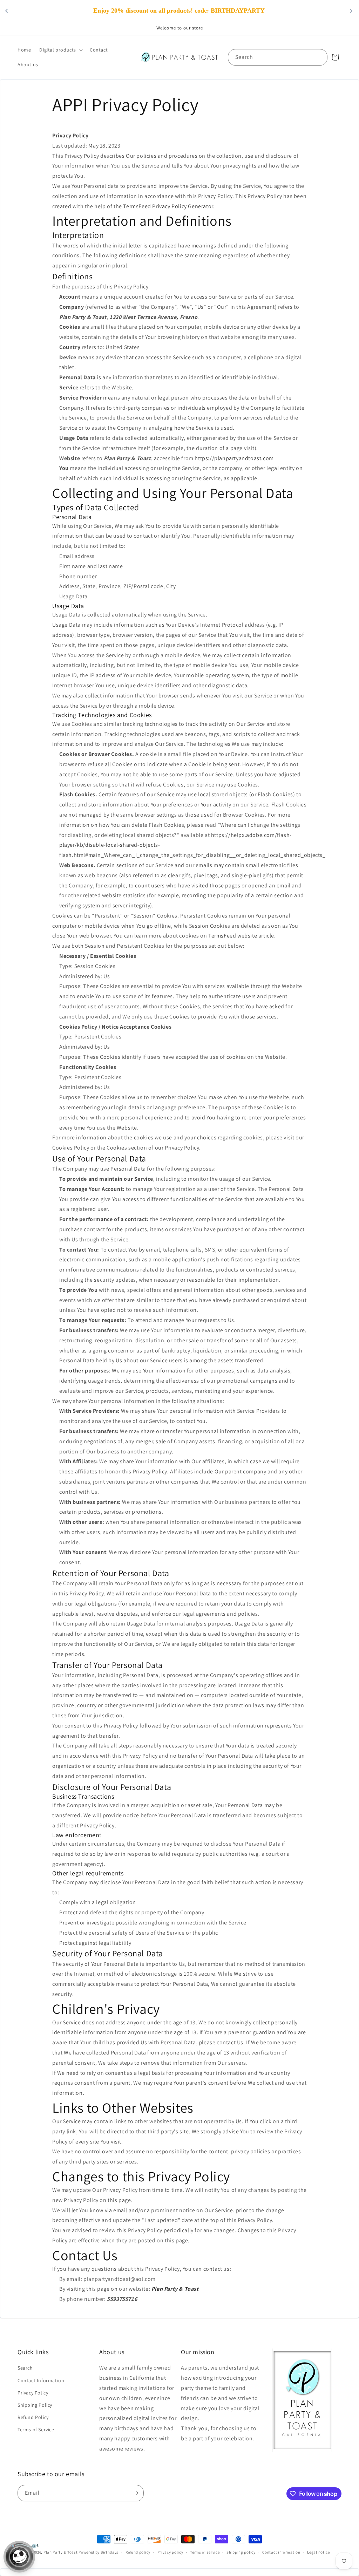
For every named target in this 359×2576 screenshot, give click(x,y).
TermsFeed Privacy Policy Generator (168, 206)
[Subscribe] (136, 2493)
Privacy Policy (33, 2393)
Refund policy (138, 2552)
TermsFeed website (233, 936)
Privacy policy (170, 2552)
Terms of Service (36, 2430)
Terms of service (205, 2552)
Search (25, 2368)
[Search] (319, 57)
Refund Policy (33, 2417)
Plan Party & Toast (61, 2552)
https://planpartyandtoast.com (234, 458)
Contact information (281, 2552)
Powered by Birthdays (99, 2552)
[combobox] (278, 57)
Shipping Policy (35, 2405)
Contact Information (41, 2380)
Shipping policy (241, 2552)
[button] (60, 50)
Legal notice (318, 2552)
